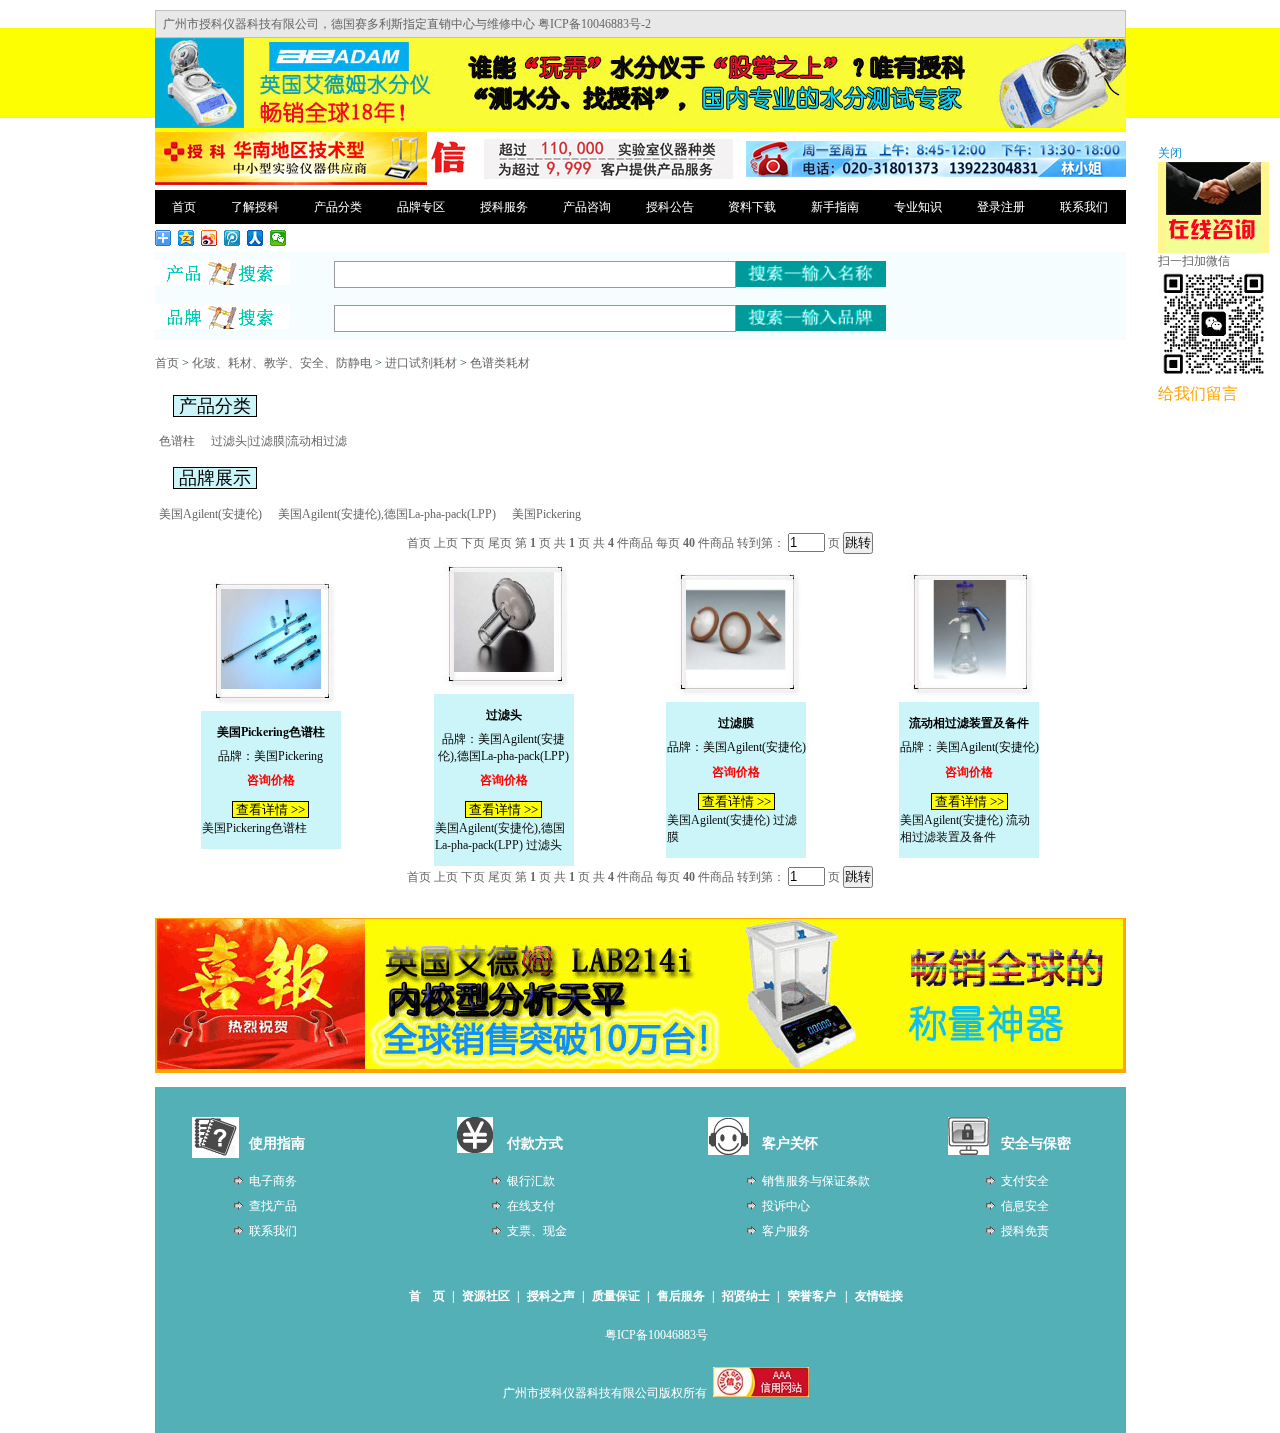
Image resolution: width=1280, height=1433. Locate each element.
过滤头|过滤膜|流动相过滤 (279, 441)
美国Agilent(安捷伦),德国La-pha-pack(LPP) (387, 514)
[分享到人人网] (255, 238)
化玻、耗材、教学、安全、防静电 (282, 363)
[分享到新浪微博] (209, 238)
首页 (184, 207)
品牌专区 (421, 207)
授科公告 (670, 207)
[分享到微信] (278, 238)
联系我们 (1084, 207)
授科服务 (504, 207)
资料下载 (752, 207)
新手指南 (835, 207)
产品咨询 (587, 207)
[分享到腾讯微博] (232, 238)
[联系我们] (936, 173)
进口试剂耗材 (421, 363)
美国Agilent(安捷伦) (210, 514)
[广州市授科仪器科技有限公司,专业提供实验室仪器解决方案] (291, 182)
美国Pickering (546, 514)
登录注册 (1001, 207)
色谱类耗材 (500, 363)
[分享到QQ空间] (186, 238)
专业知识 (918, 207)
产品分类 (338, 207)
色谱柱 (177, 441)
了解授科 (255, 207)
